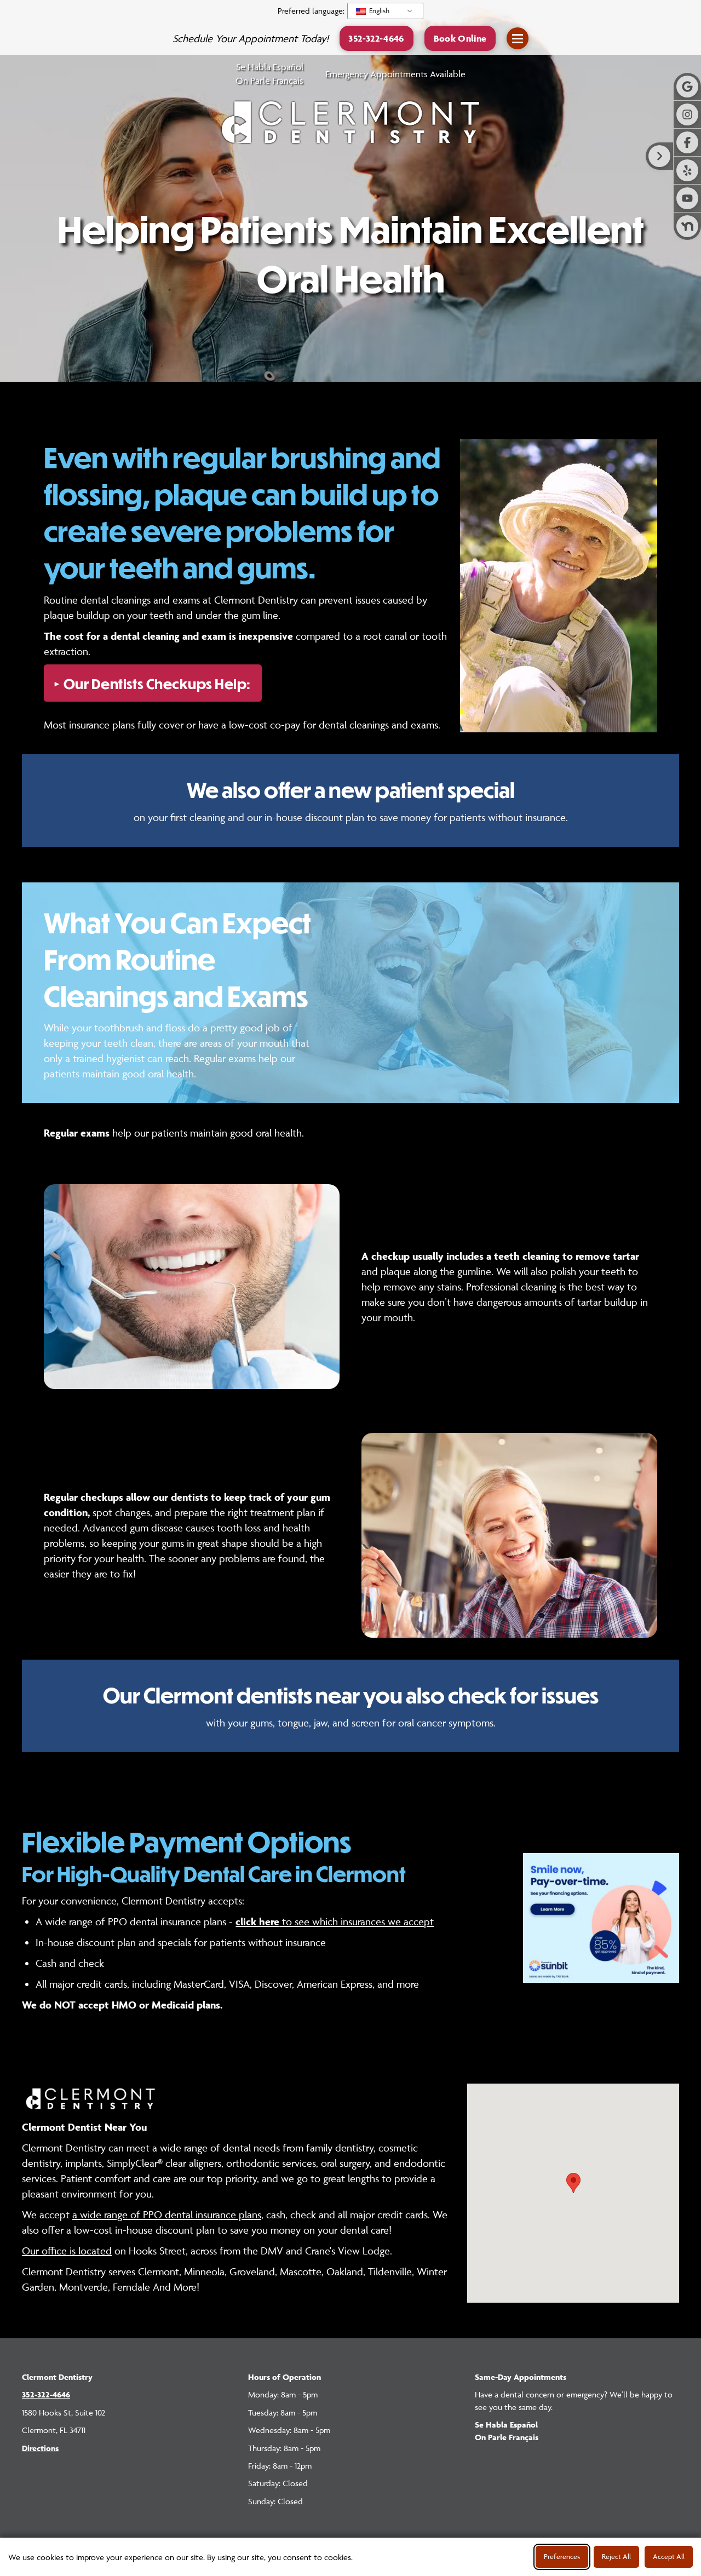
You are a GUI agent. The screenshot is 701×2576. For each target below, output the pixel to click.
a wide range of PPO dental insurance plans (167, 2215)
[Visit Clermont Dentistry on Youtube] (687, 198)
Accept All (669, 2556)
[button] (460, 38)
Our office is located (67, 2251)
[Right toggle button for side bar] (659, 156)
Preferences (562, 2556)
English (378, 10)
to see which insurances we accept (335, 1921)
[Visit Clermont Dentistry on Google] (687, 87)
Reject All (616, 2556)
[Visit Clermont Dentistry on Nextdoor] (687, 226)
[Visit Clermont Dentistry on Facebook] (687, 142)
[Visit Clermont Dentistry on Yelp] (687, 170)
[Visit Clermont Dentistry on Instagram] (687, 114)
